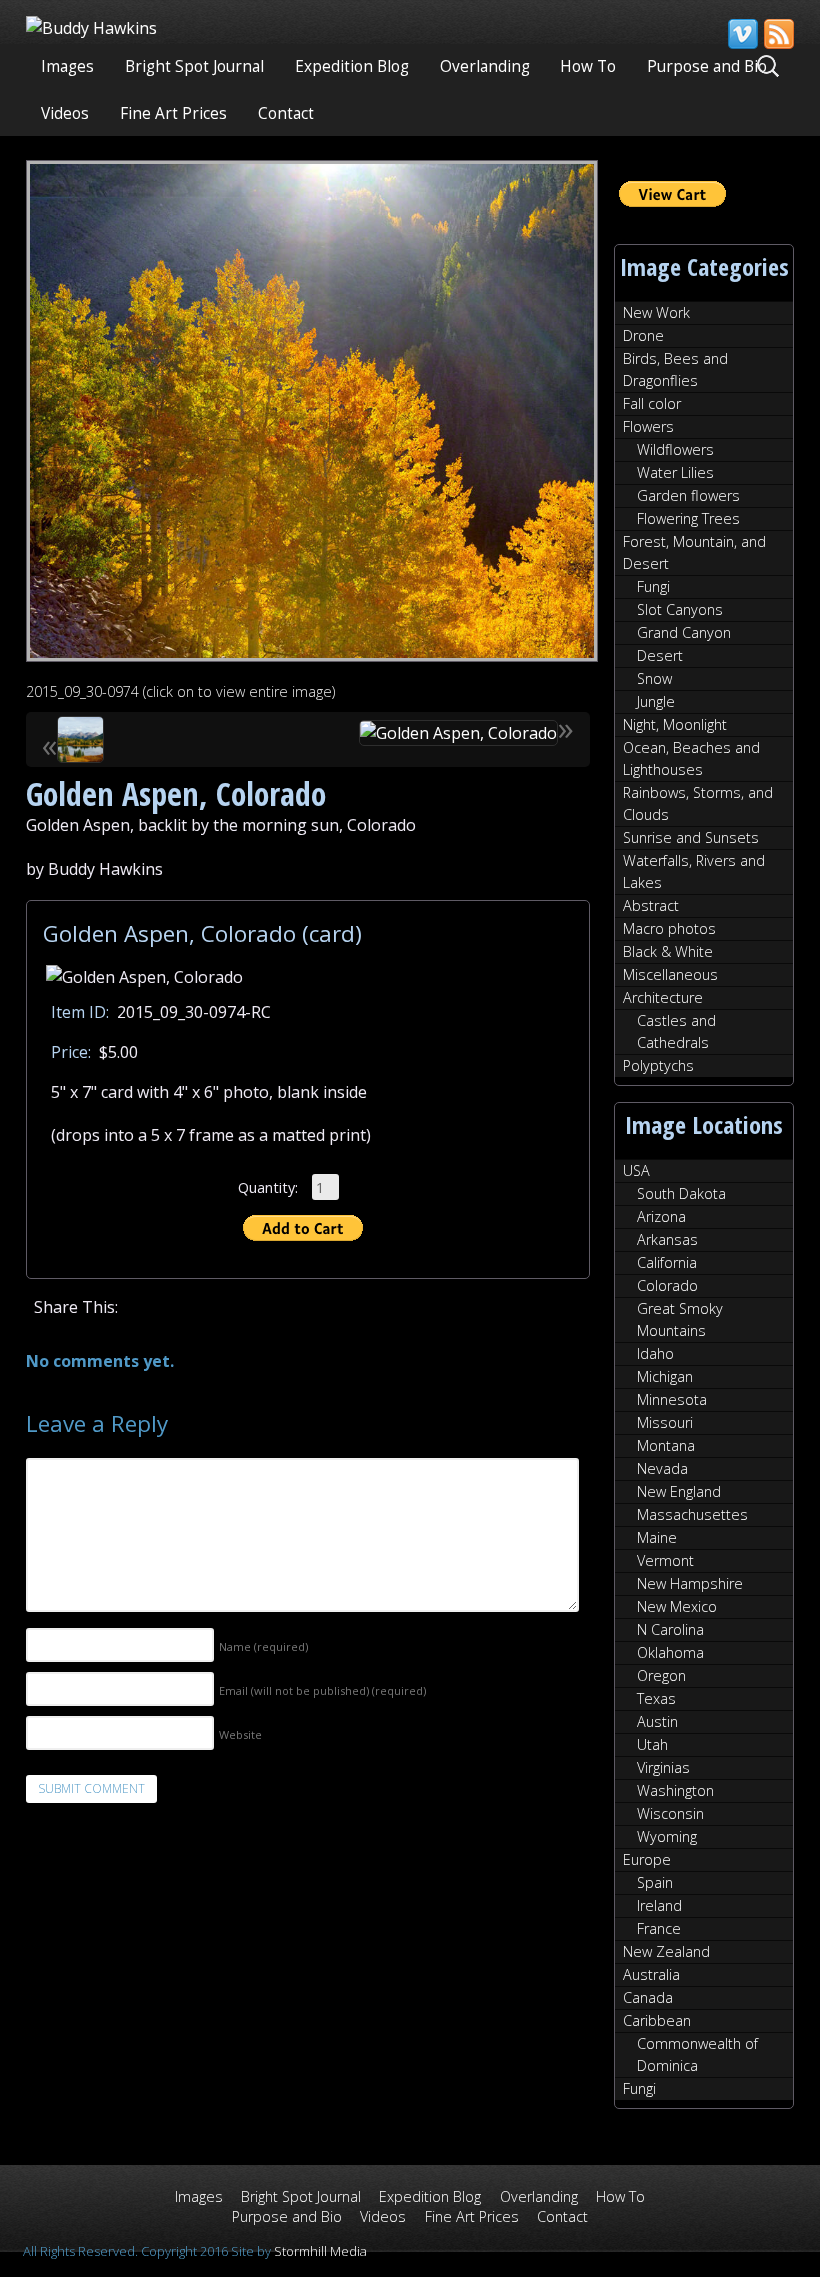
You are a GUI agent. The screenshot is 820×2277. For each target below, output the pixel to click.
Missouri (665, 1422)
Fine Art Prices (173, 113)
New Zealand (666, 1951)
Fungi (653, 586)
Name (263, 1646)
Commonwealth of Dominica (697, 2054)
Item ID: (80, 1012)
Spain (655, 1882)
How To (588, 66)
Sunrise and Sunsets (691, 837)
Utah (652, 1744)
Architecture (663, 997)
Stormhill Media (320, 2251)
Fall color (652, 403)
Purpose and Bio (707, 66)
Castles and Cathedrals (676, 1031)
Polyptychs (658, 1065)
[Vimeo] (742, 34)
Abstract (651, 905)
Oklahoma (670, 1652)
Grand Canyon (684, 632)
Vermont (665, 1560)
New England (679, 1491)
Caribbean (657, 2020)
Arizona (661, 1216)
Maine (657, 1537)
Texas (656, 1698)
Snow (654, 678)
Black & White (668, 951)
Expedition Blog (352, 66)
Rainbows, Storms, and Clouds (698, 803)
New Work (656, 312)
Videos (65, 113)
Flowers (648, 426)
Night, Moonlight (675, 724)
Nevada (662, 1468)
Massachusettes (692, 1514)
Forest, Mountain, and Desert (694, 552)
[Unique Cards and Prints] (91, 28)
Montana (666, 1445)
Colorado (667, 1285)
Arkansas (667, 1239)
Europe (647, 1859)
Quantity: (268, 1187)
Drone (643, 335)
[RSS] (778, 34)
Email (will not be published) (322, 1690)
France (659, 1928)
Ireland (659, 1905)
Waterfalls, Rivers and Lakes (694, 871)
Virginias (663, 1767)
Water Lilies (675, 472)
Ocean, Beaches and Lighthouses (691, 758)
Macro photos (669, 928)
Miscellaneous (670, 974)
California (667, 1262)
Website (240, 1734)
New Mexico (677, 1606)
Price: (71, 1052)
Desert (660, 655)
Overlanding (485, 66)
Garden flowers (688, 495)
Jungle (656, 701)
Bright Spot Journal (194, 66)
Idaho (655, 1353)
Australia (651, 1974)
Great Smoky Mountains (680, 1319)
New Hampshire (690, 1583)
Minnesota (672, 1399)
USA (636, 1170)
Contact (286, 113)
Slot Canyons (680, 609)
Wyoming (667, 1836)
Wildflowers (675, 449)
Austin (657, 1721)
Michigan (665, 1376)
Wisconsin (670, 1813)
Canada (648, 1997)
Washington (675, 1790)
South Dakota (681, 1193)
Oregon (661, 1675)
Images (67, 66)
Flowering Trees (688, 518)
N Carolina (670, 1629)
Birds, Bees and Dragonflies (675, 369)
